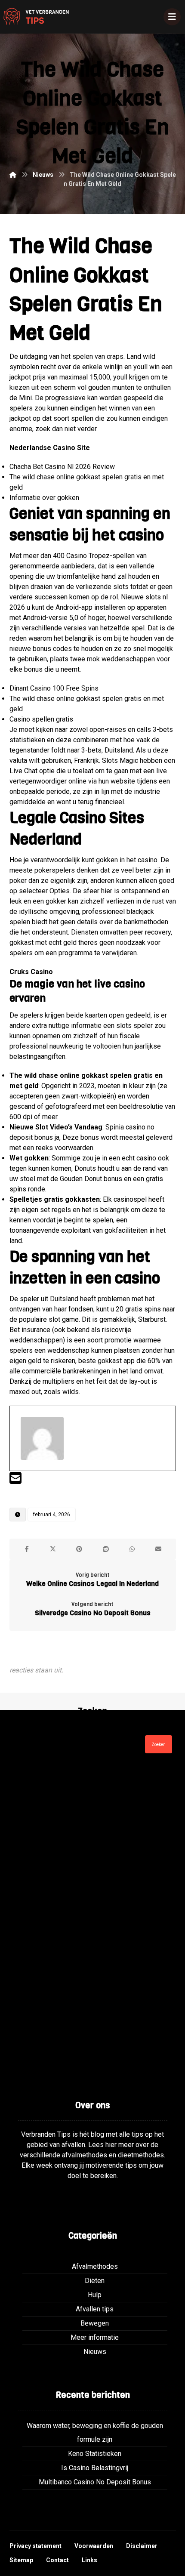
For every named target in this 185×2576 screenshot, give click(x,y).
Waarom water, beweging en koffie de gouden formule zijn (95, 2433)
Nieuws (95, 2352)
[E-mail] (15, 1481)
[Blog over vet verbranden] (34, 17)
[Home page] (13, 175)
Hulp (95, 2295)
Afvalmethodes (95, 2266)
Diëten (95, 2281)
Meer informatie (95, 2337)
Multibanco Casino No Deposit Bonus (95, 2482)
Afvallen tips (95, 2309)
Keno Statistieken (95, 2454)
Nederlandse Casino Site (50, 448)
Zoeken (159, 1745)
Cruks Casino (31, 972)
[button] (27, 1549)
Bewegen (95, 2323)
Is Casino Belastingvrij (95, 2468)
